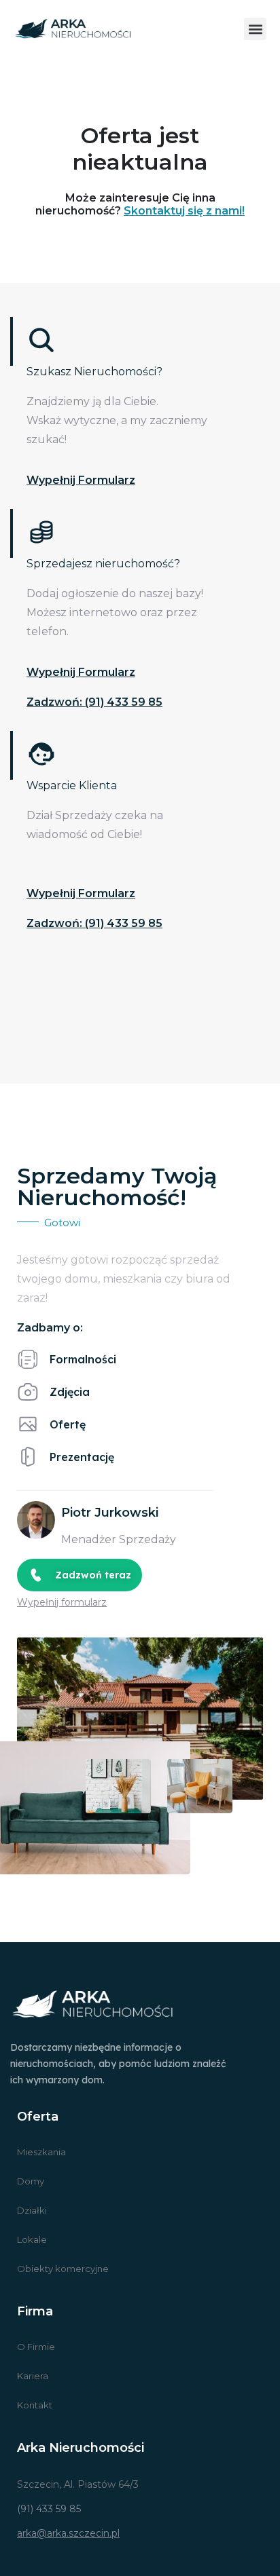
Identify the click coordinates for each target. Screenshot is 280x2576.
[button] (255, 29)
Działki (32, 2210)
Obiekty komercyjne (63, 2269)
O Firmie (36, 2347)
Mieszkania (41, 2152)
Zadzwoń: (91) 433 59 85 (94, 702)
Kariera (33, 2376)
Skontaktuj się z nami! (184, 211)
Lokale (32, 2239)
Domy (31, 2181)
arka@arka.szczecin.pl (68, 2533)
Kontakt (35, 2405)
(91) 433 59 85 (49, 2509)
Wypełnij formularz (81, 480)
